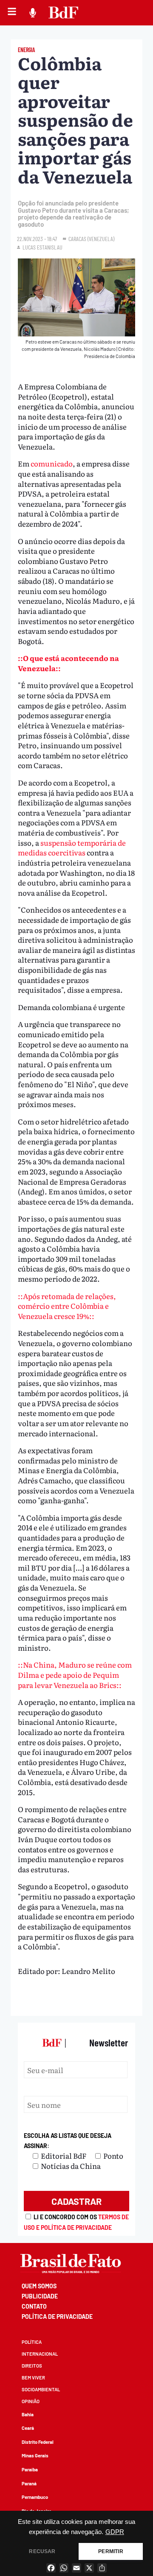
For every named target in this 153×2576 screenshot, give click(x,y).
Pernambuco (35, 2497)
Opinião (31, 2401)
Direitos (32, 2366)
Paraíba (30, 2469)
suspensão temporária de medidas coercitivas (72, 848)
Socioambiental (41, 2389)
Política (32, 2342)
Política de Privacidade (57, 2316)
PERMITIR (110, 2551)
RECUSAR (42, 2551)
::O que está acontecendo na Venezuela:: (68, 663)
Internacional (40, 2354)
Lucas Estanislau (42, 247)
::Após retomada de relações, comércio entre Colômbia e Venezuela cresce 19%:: (67, 1306)
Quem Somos (39, 2286)
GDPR (115, 2532)
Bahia (28, 2414)
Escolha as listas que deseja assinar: (68, 2141)
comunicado (52, 463)
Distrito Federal (38, 2442)
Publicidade (40, 2296)
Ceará (28, 2428)
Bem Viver (33, 2378)
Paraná (29, 2483)
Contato (34, 2306)
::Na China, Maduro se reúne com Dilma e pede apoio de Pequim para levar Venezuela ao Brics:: (75, 1674)
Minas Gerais (35, 2455)
